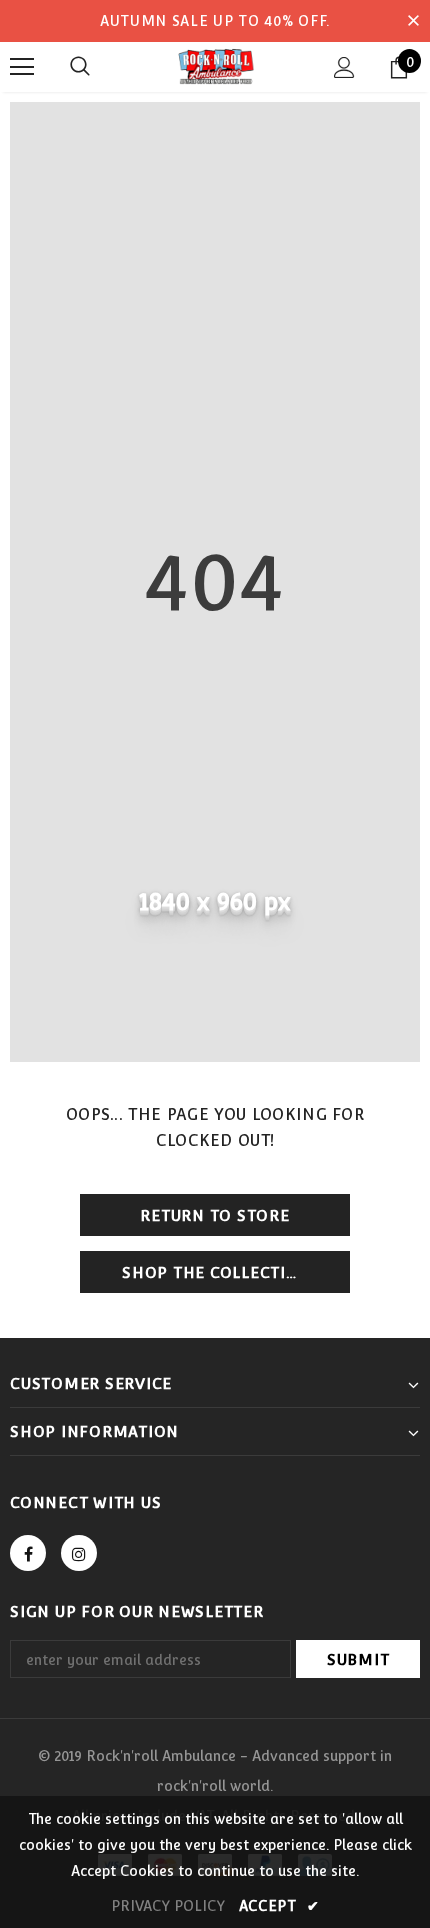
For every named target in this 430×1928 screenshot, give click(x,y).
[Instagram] (79, 1553)
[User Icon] (344, 67)
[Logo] (215, 66)
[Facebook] (28, 1553)
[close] (413, 21)
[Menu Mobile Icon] (22, 67)
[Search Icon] (80, 67)
